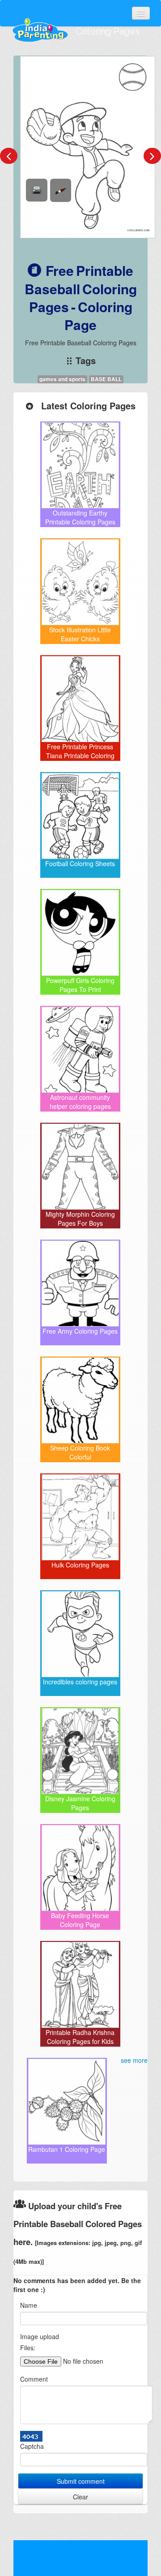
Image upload (40, 2336)
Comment (34, 2379)
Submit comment (81, 2481)
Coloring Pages (108, 31)
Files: (28, 2348)
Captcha (32, 2446)
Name (29, 2305)
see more (134, 2060)
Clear (80, 2497)
